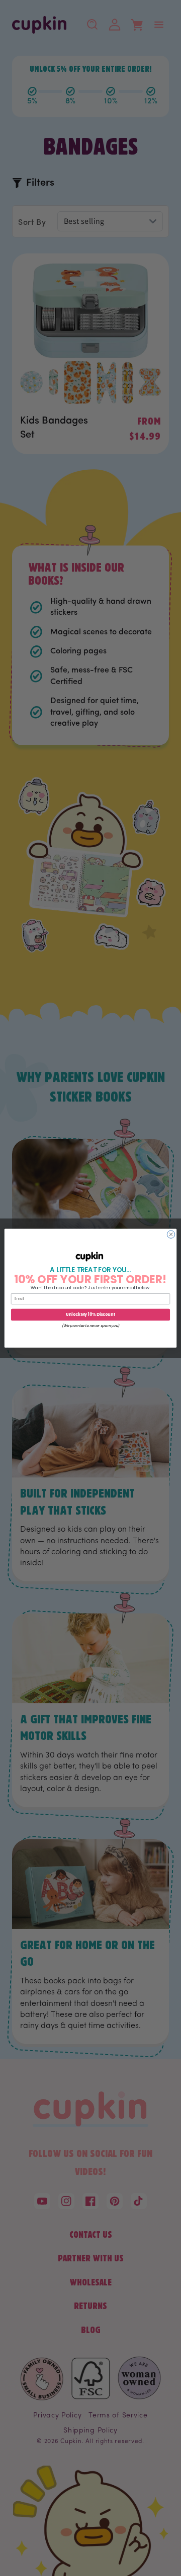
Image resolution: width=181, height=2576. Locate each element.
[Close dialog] (171, 1234)
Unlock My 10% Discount (90, 1314)
